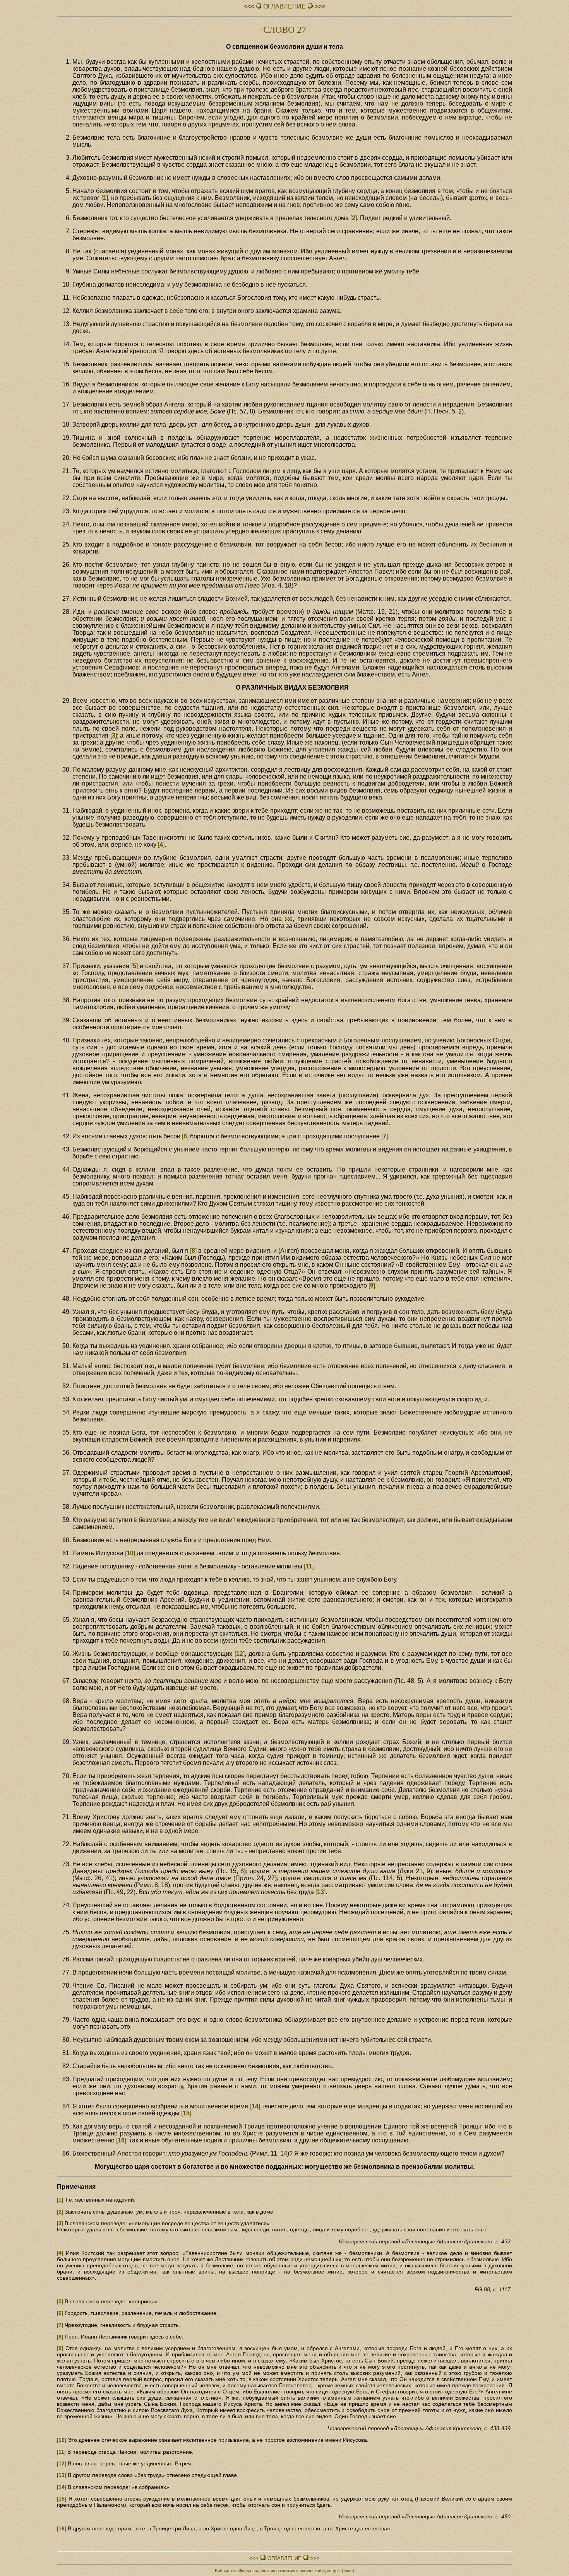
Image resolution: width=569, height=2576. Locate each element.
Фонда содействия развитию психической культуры (290, 2571)
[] (105, 198)
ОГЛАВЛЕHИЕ (284, 6)
